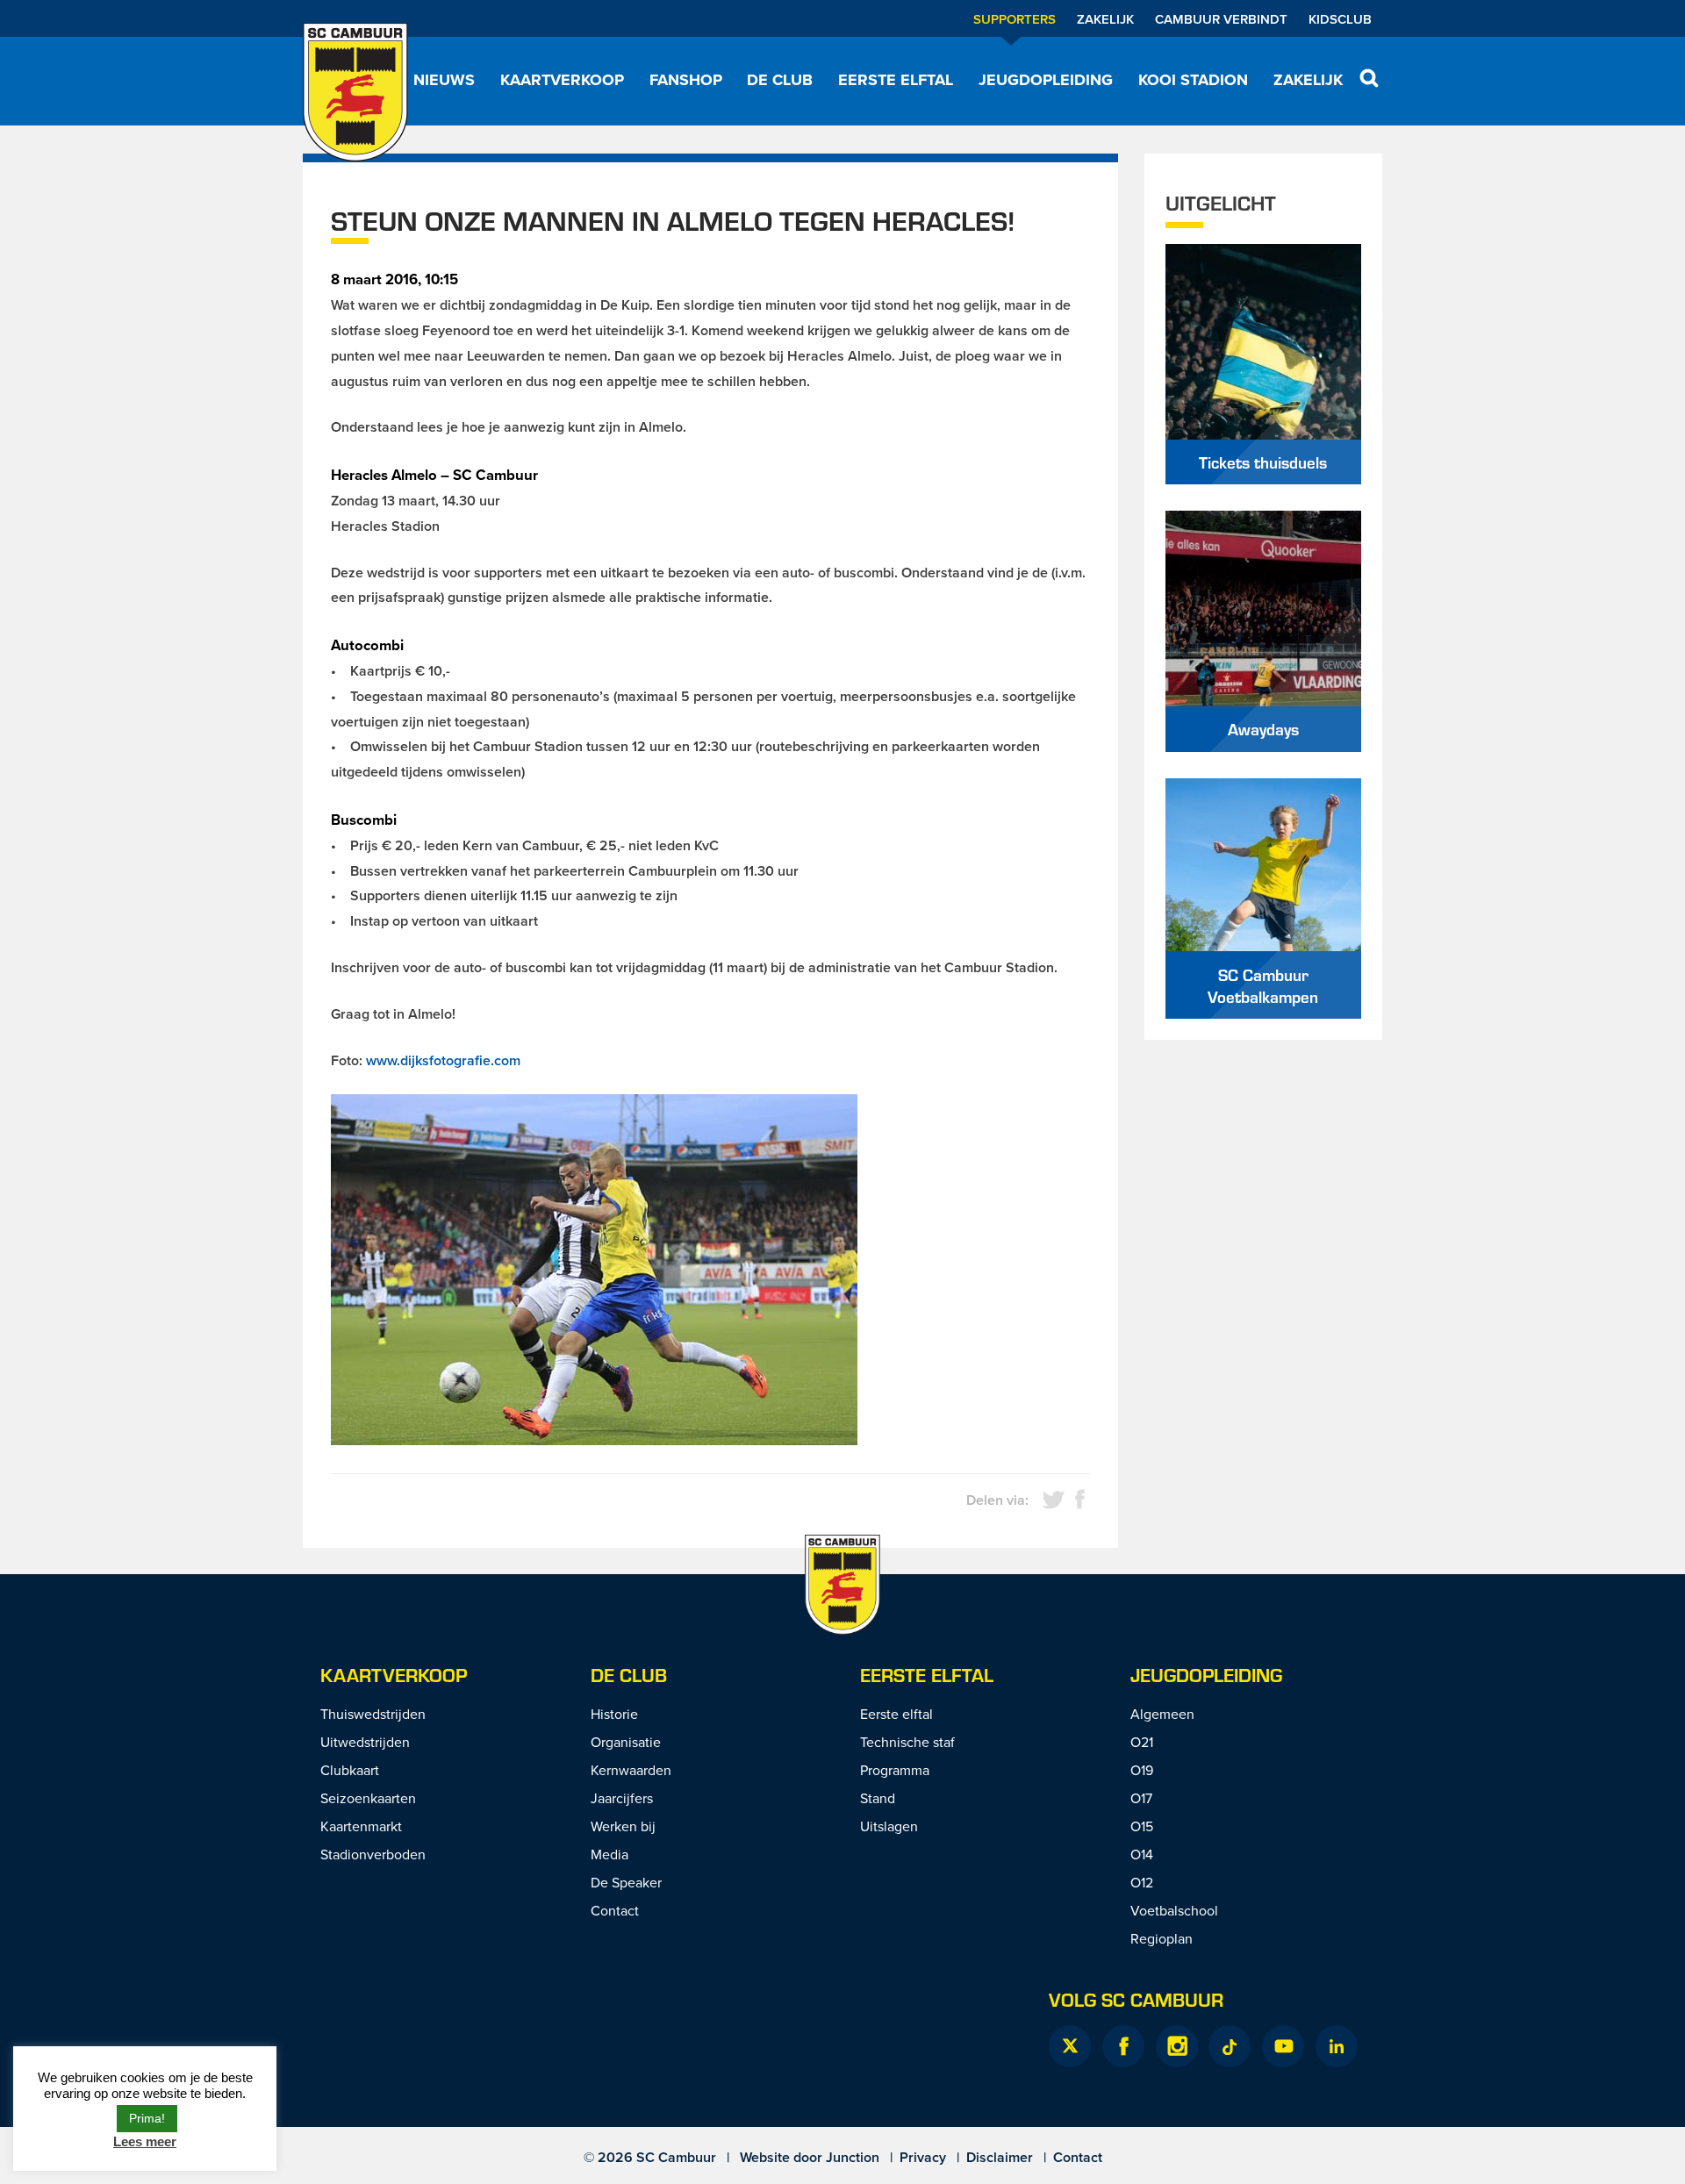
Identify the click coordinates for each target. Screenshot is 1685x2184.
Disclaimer (1000, 2157)
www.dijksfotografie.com (443, 1060)
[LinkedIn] (1337, 2046)
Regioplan (1162, 1938)
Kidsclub (1340, 19)
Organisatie (626, 1742)
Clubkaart (350, 1770)
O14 (1142, 1854)
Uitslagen (889, 1826)
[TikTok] (1230, 2046)
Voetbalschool (1174, 1910)
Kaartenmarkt (361, 1826)
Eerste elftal (896, 80)
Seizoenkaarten (368, 1798)
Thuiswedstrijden (373, 1714)
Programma (895, 1770)
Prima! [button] (147, 2118)
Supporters (1015, 19)
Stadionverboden (373, 1854)
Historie (614, 1714)
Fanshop (686, 80)
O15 (1142, 1826)
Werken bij (623, 1826)
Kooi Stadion (1193, 80)
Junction (853, 2157)
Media (609, 1854)
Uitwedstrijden (365, 1742)
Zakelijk (1105, 19)
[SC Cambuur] (355, 92)
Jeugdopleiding (1046, 80)
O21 (1142, 1742)
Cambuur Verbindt (1221, 19)
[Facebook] (1123, 2046)
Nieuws (444, 80)
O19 (1142, 1770)
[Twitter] (1070, 2046)
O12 (1142, 1882)
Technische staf (907, 1742)
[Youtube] (1283, 2046)
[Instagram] (1177, 2046)
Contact (615, 1910)
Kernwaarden (631, 1770)
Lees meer (145, 2141)
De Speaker (626, 1882)
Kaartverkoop (562, 80)
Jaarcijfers (622, 1798)
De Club (780, 80)
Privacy (923, 2157)
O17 (1141, 1798)
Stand (878, 1798)
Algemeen (1162, 1714)
